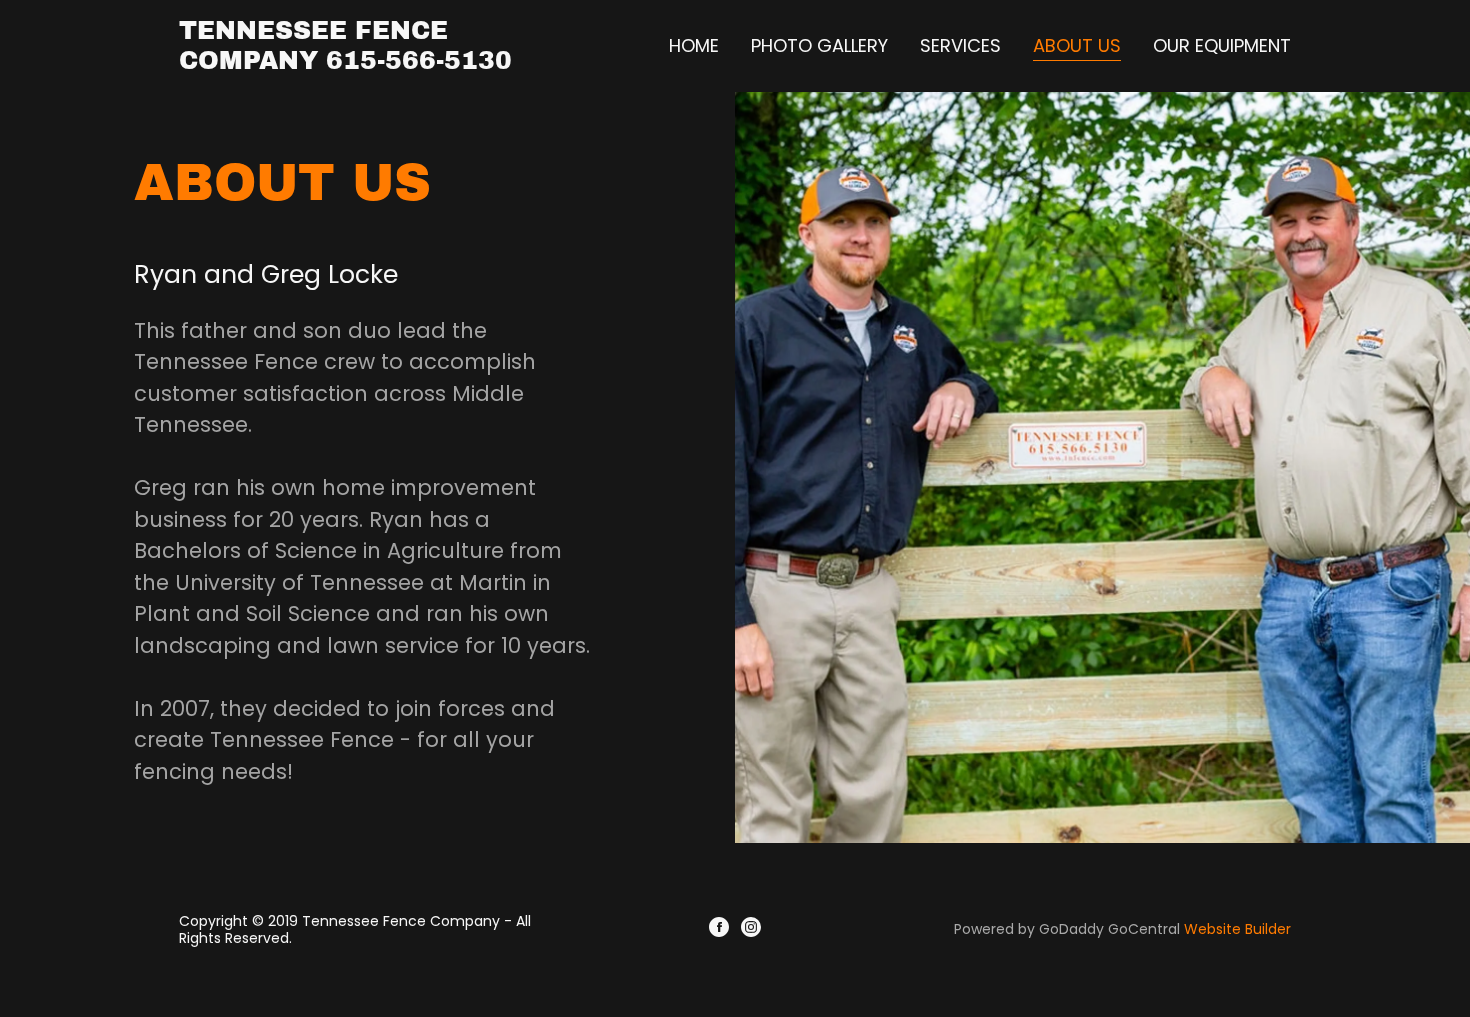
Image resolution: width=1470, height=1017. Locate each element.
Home (694, 45)
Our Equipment (1222, 45)
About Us (1077, 46)
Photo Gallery (819, 45)
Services (960, 45)
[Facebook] (719, 930)
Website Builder (1237, 929)
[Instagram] (751, 930)
